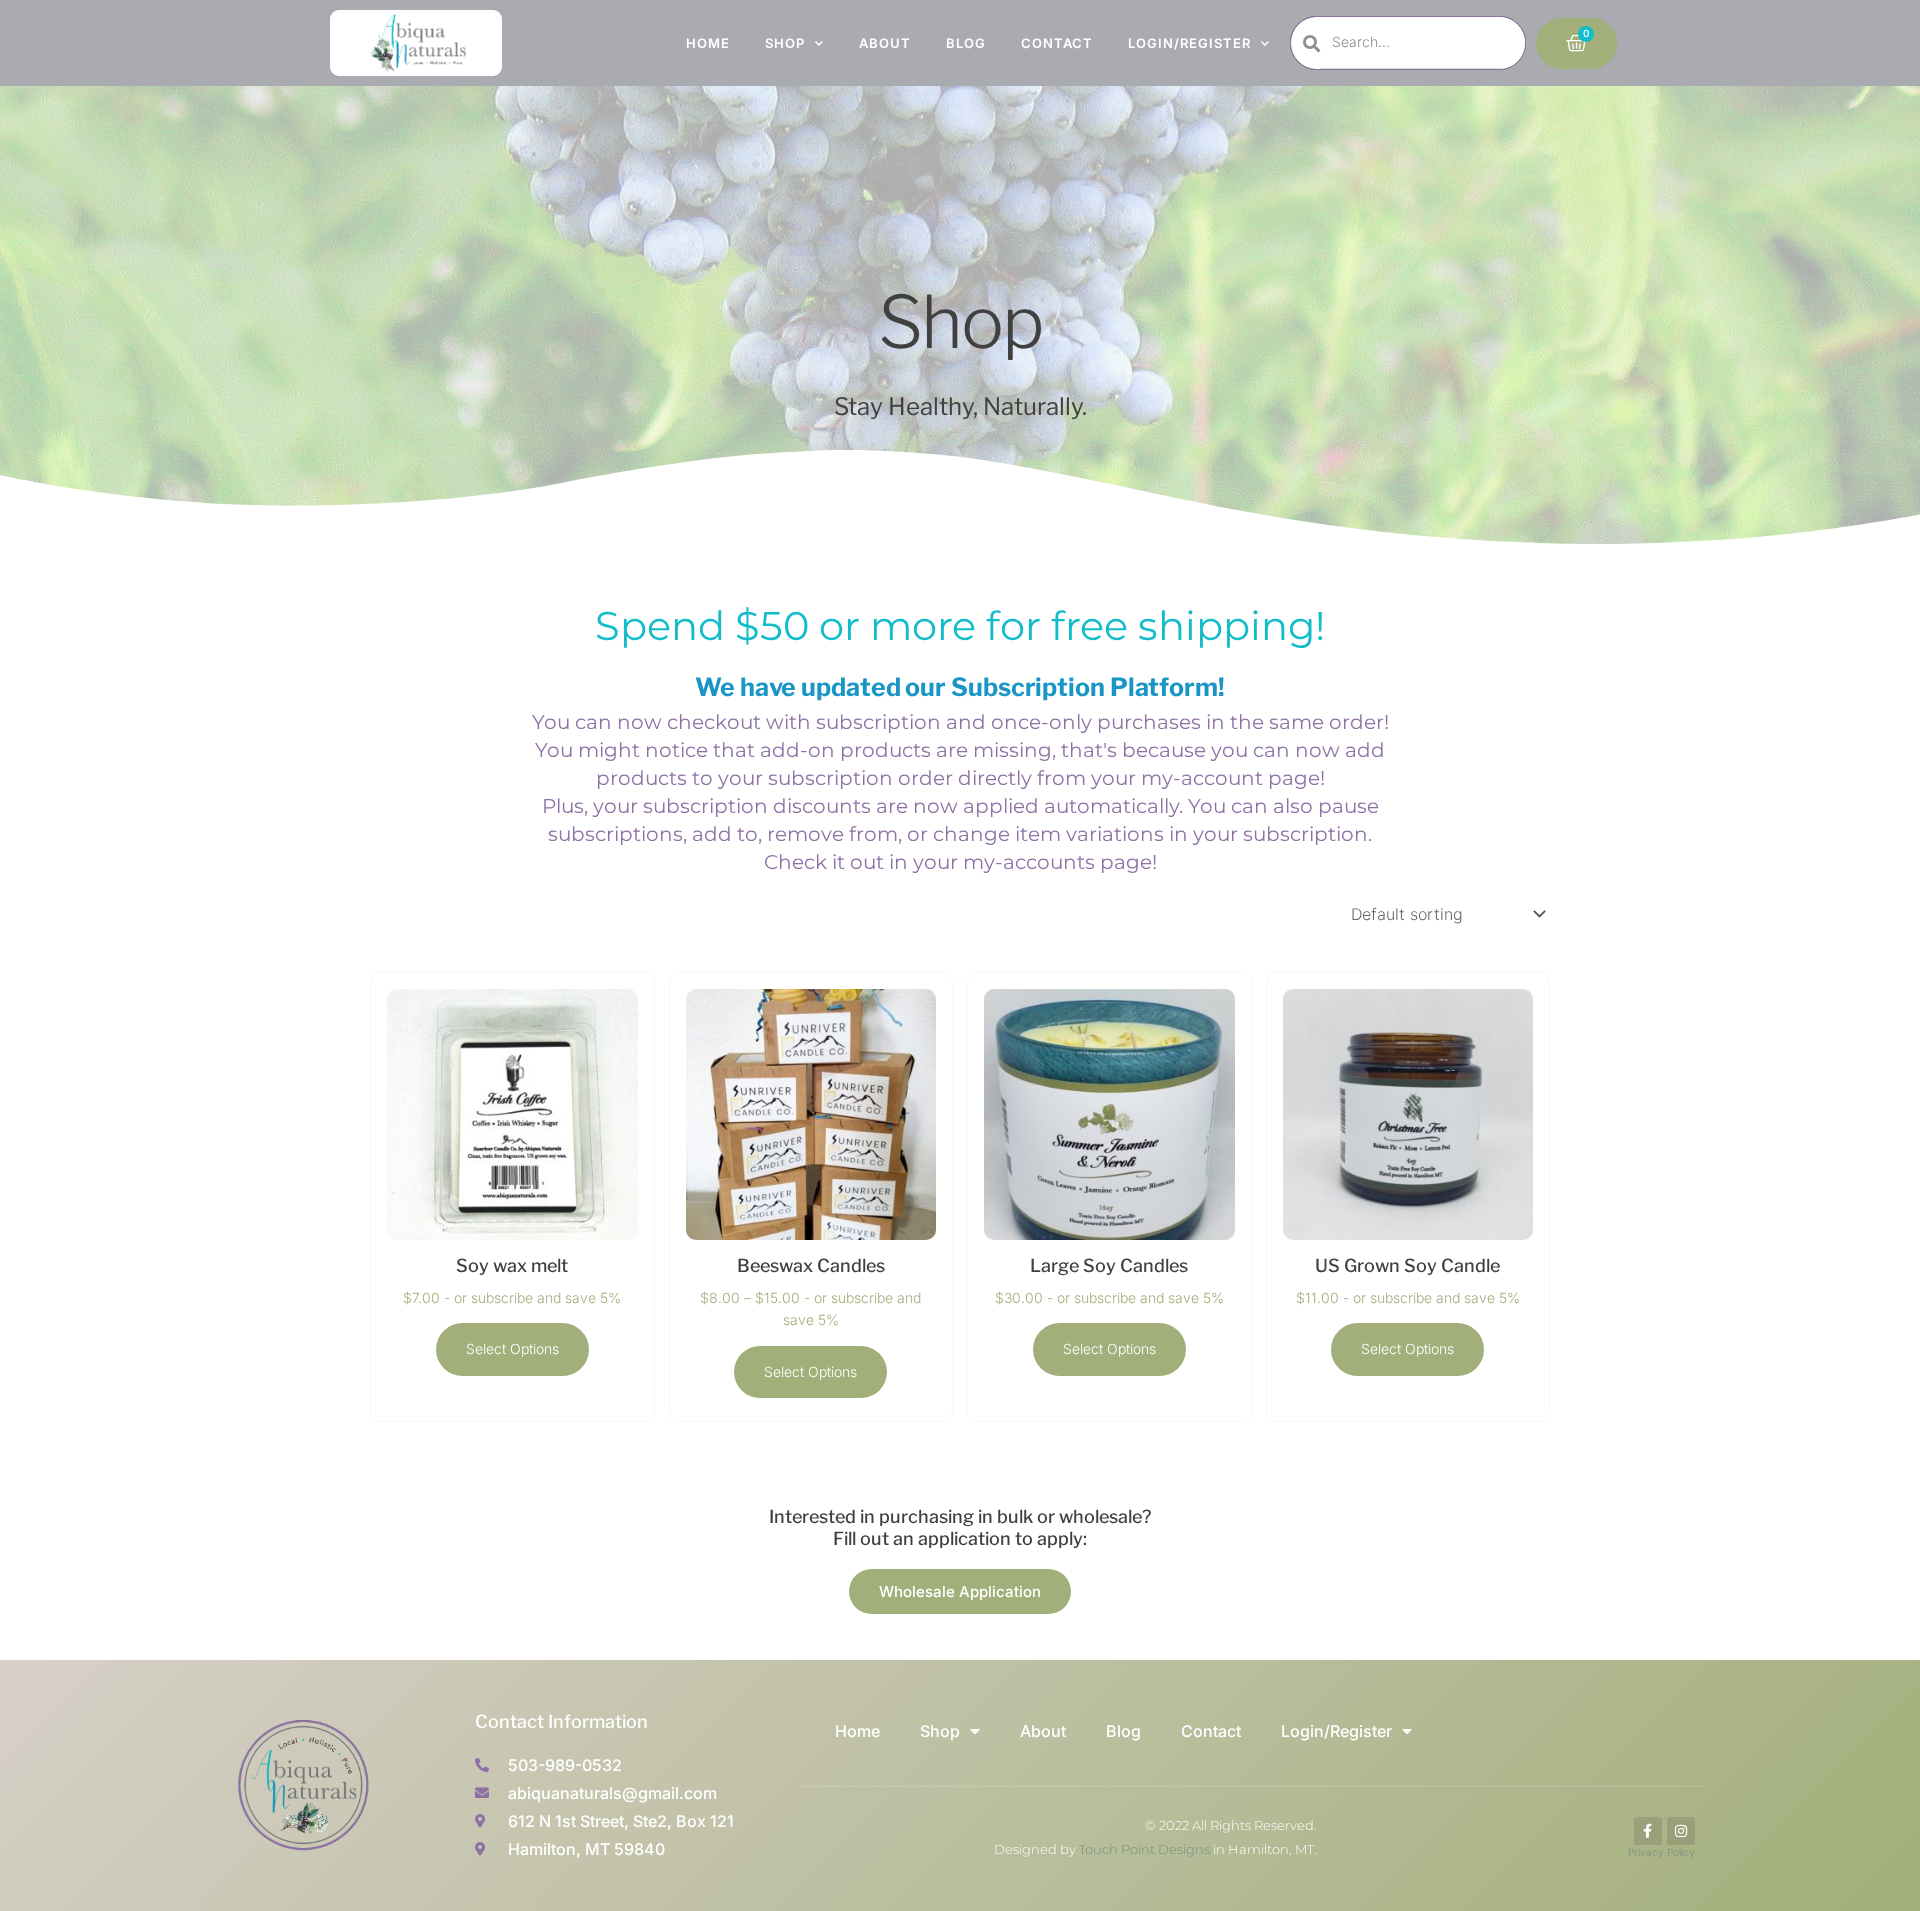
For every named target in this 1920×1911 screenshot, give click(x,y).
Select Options (512, 1348)
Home (708, 43)
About (885, 43)
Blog (966, 43)
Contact (1057, 43)
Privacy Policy (1661, 1852)
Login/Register (1189, 43)
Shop (785, 43)
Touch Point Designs (1144, 1849)
